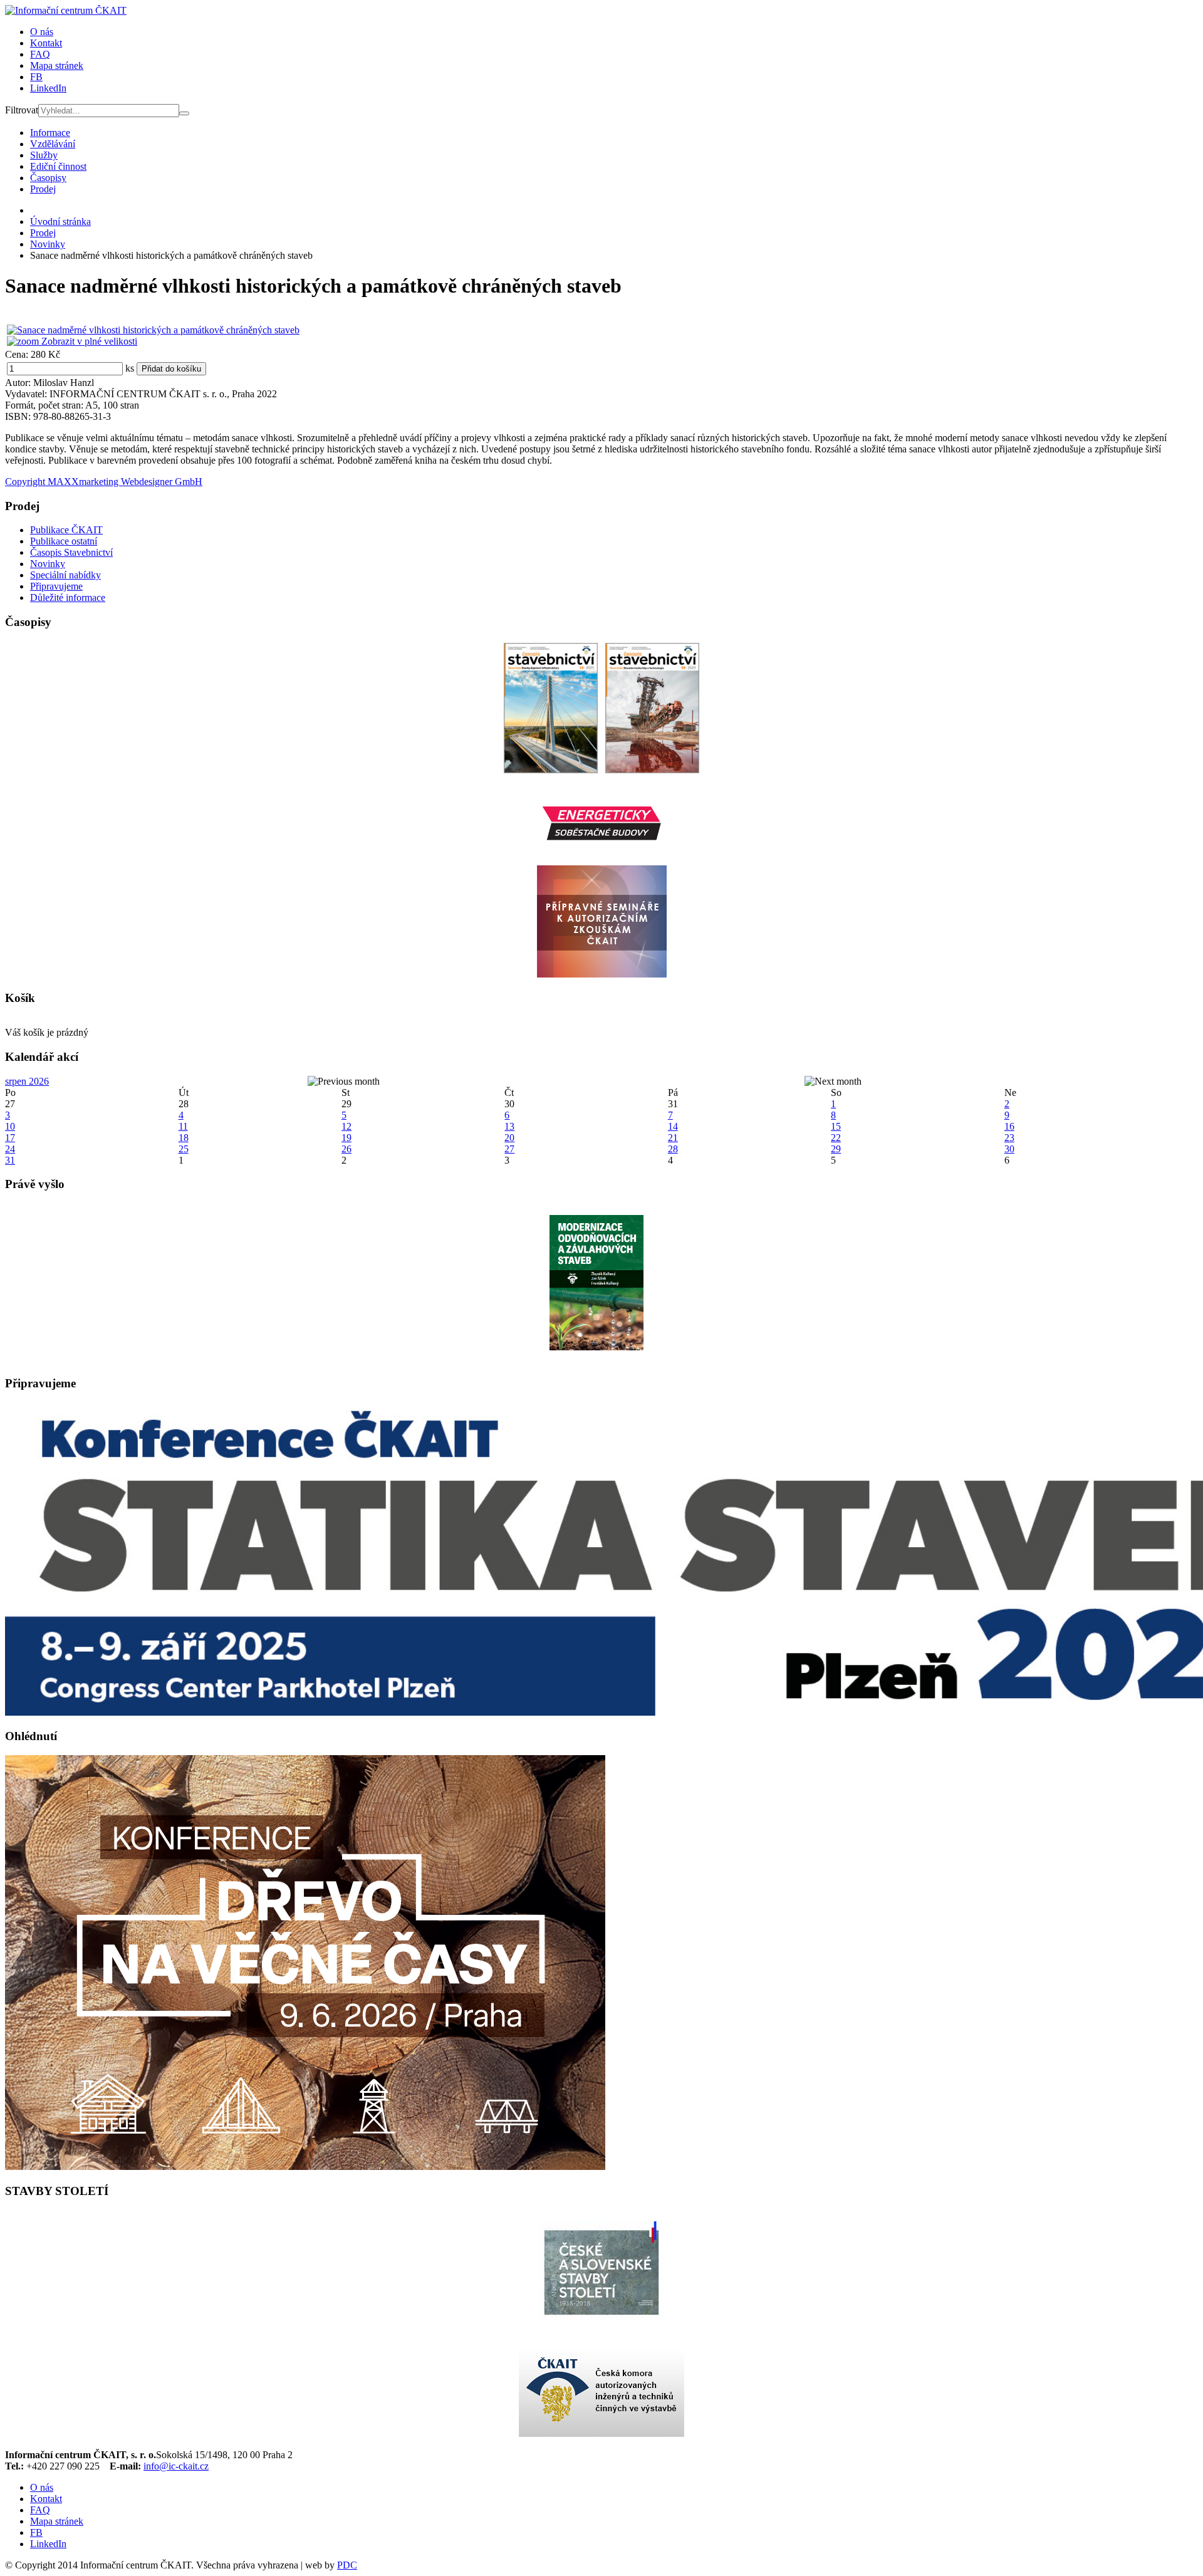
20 (509, 1138)
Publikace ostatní (64, 541)
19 (346, 1138)
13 (509, 1126)
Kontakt (46, 43)
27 (509, 1149)
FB (36, 77)
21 (673, 1138)
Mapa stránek (57, 65)
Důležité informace (68, 597)
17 (10, 1138)
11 (183, 1126)
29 (836, 1149)
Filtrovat (22, 110)
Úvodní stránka (60, 222)
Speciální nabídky (65, 575)
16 (1009, 1126)
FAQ (40, 54)
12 (346, 1126)
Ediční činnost (58, 166)
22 (836, 1138)
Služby (44, 155)
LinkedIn (48, 88)
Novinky (48, 244)
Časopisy (48, 178)
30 (1009, 1149)
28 (673, 1149)
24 (10, 1149)
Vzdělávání (53, 144)
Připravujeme (56, 586)
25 (184, 1149)
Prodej (43, 189)
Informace (50, 133)
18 (184, 1138)
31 (10, 1160)
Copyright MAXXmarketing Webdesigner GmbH (104, 482)
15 (836, 1126)
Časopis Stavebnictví (71, 552)
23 (1009, 1138)
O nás (42, 32)
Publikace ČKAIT (66, 530)
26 (346, 1149)
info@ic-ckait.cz (176, 2466)
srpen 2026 (27, 1081)
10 (10, 1126)
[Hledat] (184, 113)
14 (673, 1126)
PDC (347, 2565)
